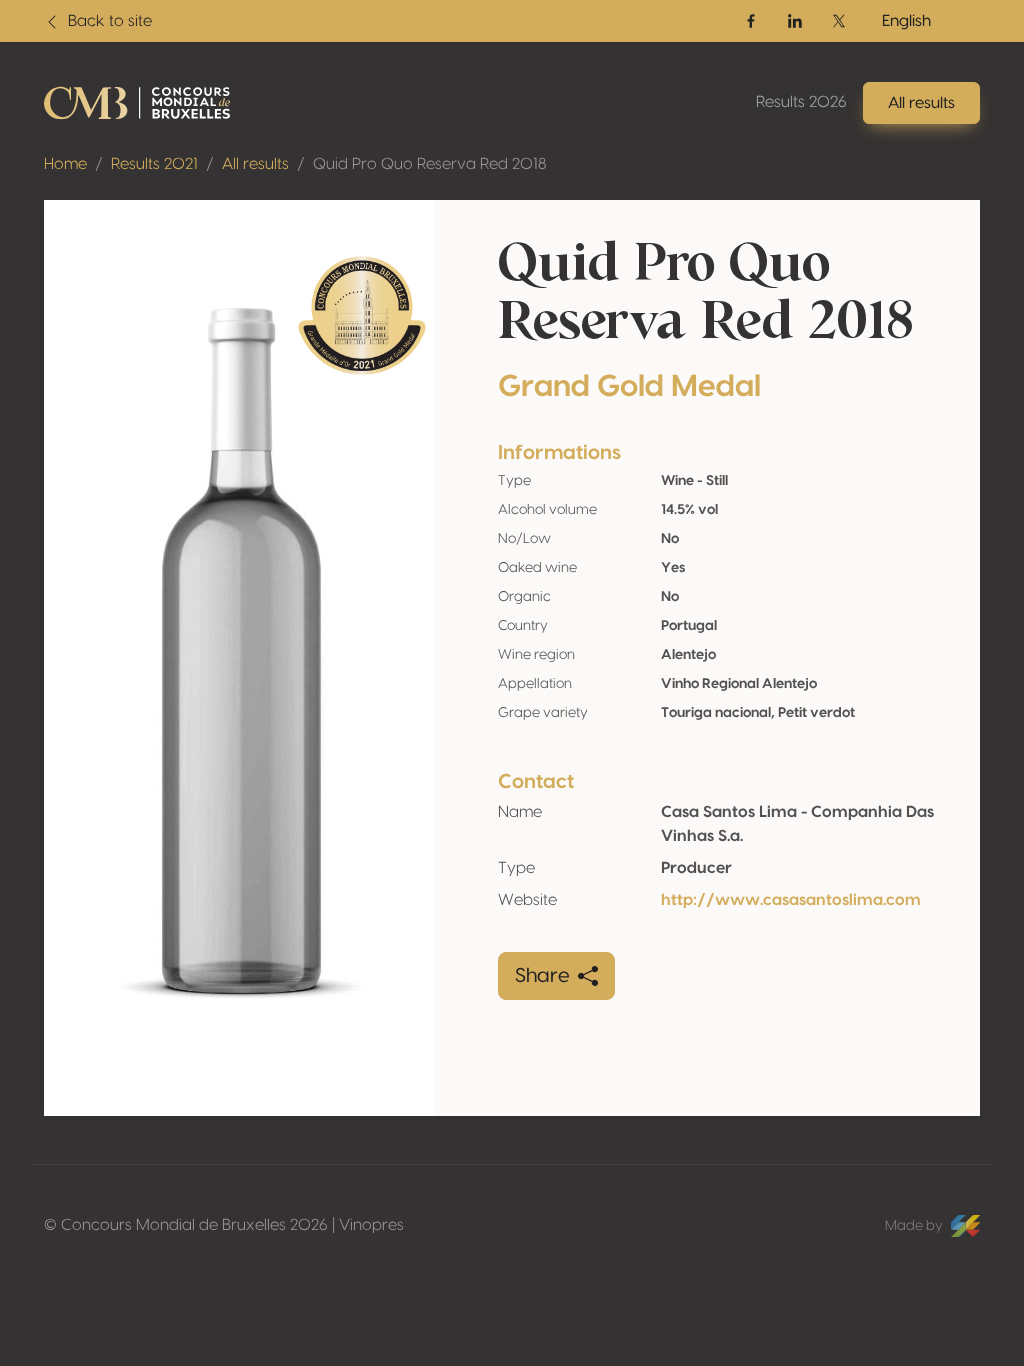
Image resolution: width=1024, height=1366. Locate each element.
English (906, 21)
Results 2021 (154, 164)
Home (65, 164)
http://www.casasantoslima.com (791, 900)
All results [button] (921, 103)
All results (255, 164)
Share (542, 976)
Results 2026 (801, 102)
